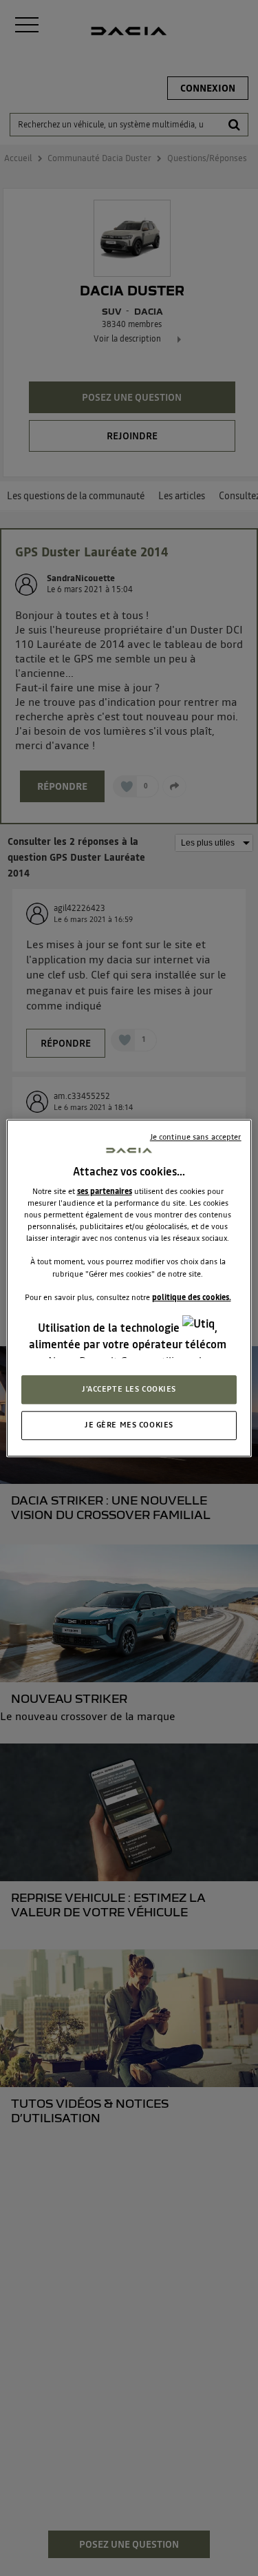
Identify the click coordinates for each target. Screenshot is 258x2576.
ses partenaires (105, 1191)
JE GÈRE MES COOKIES (129, 1425)
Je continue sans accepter (196, 1137)
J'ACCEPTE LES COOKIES (129, 1389)
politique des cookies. (192, 1297)
